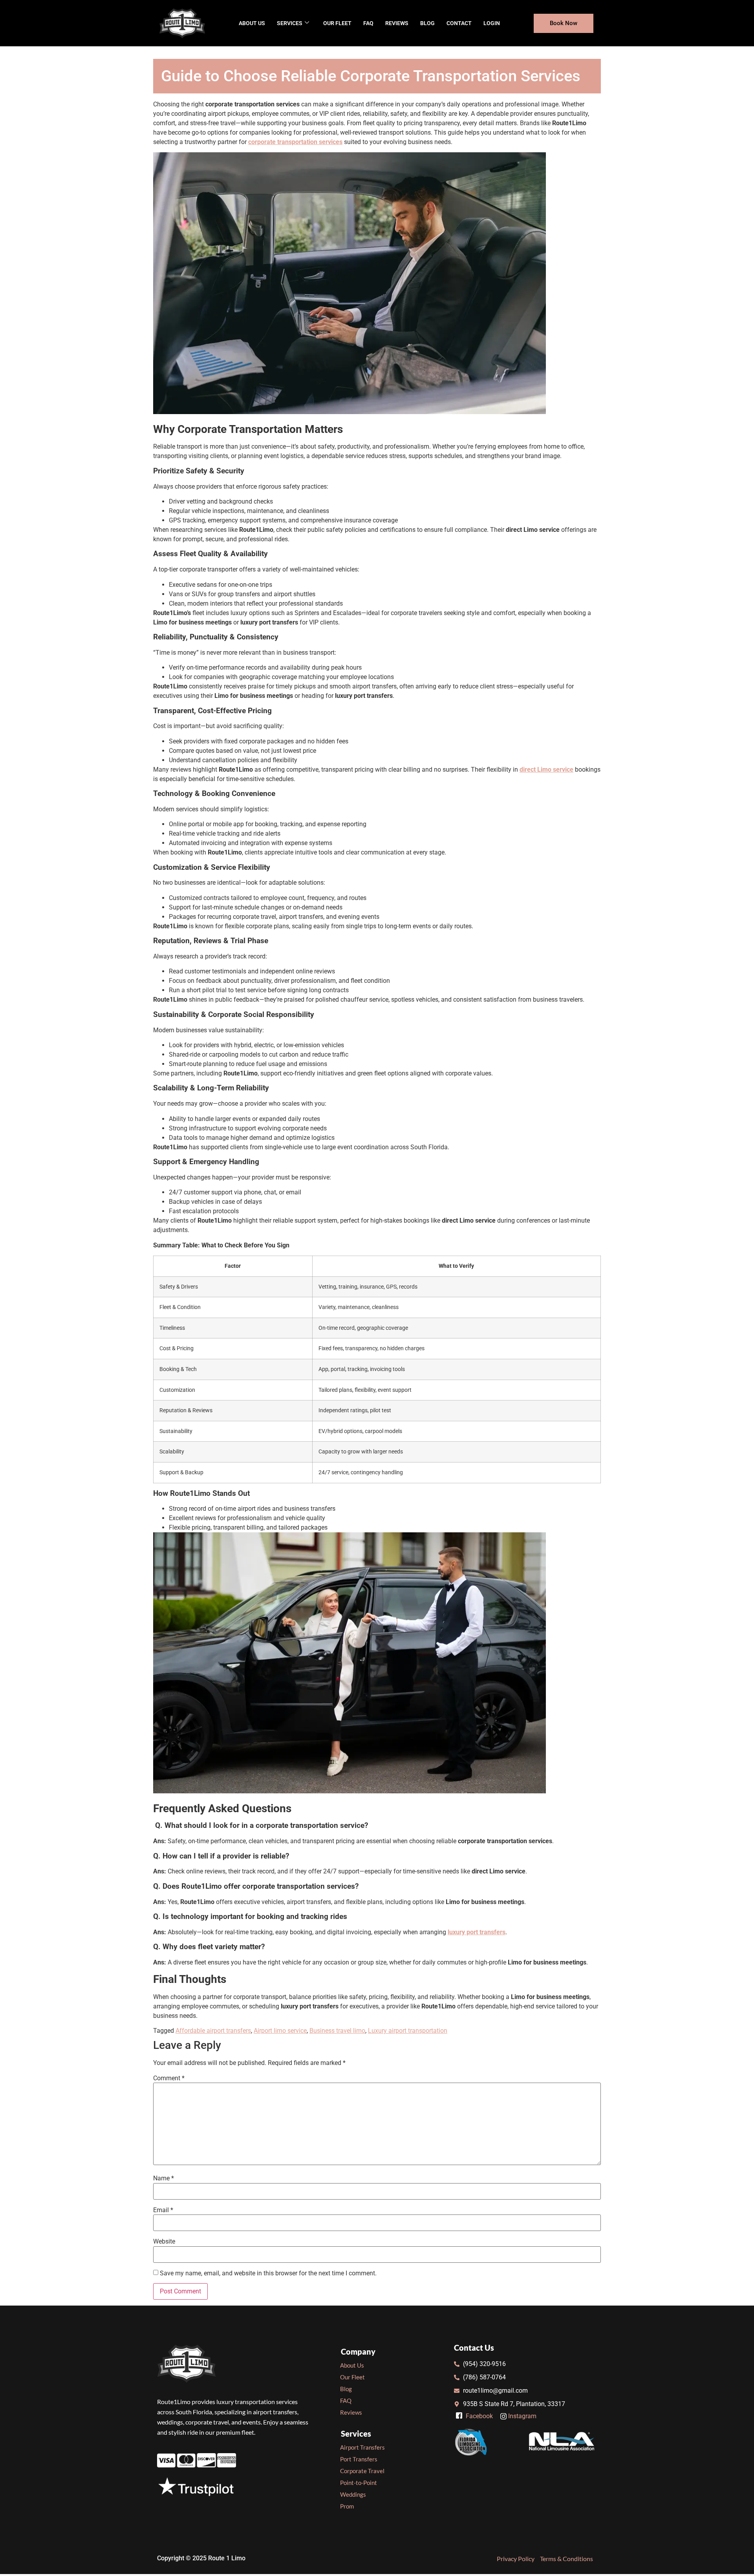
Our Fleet (337, 23)
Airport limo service (280, 2031)
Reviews (397, 23)
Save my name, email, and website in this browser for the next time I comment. (268, 2273)
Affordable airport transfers (213, 2031)
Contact (459, 23)
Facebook (479, 2416)
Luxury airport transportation (408, 2031)
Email (163, 2210)
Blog (427, 23)
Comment (169, 2078)
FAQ (368, 23)
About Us (252, 23)
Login (492, 23)
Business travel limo (337, 2031)
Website (164, 2242)
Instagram (522, 2416)
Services (290, 23)
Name (164, 2178)
